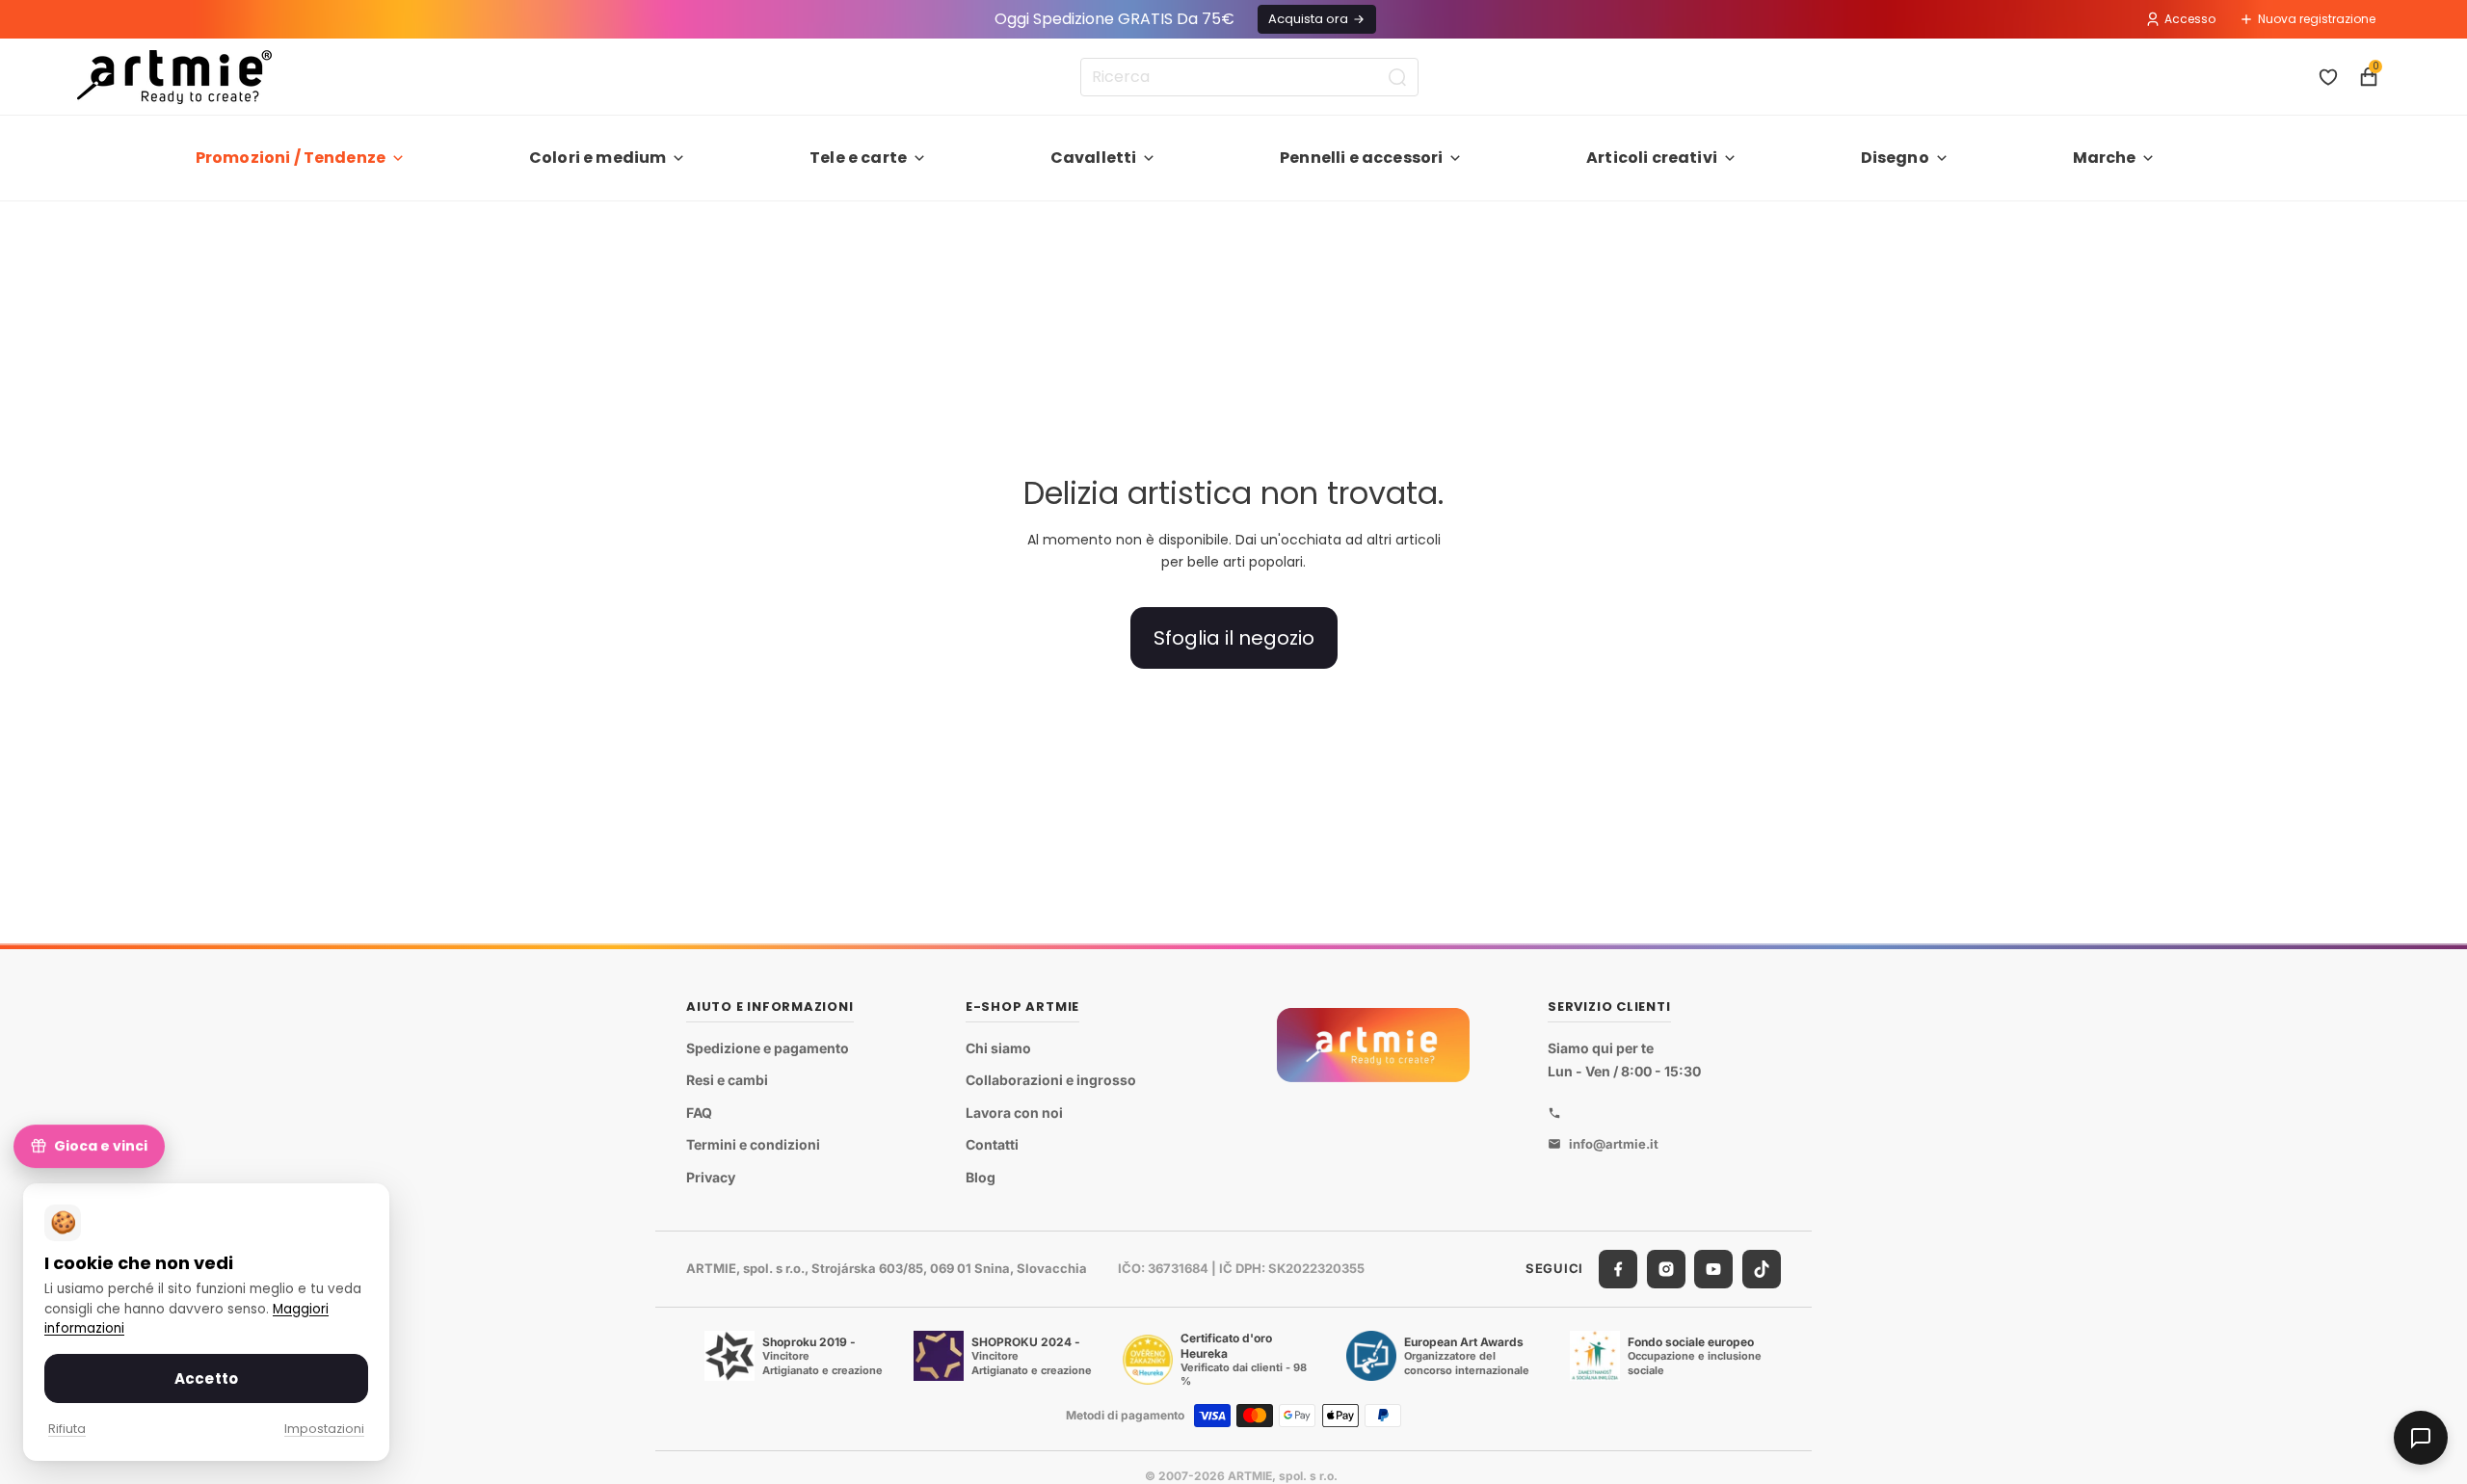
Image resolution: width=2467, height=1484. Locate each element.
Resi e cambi (727, 1080)
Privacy (711, 1177)
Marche (2105, 158)
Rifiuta (67, 1429)
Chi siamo (998, 1048)
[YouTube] (1713, 1269)
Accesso (2190, 19)
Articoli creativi (1652, 158)
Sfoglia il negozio (1234, 638)
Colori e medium (597, 158)
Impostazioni (324, 1429)
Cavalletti (1094, 158)
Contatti (992, 1144)
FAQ (699, 1113)
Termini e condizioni (753, 1144)
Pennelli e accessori (1361, 158)
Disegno (1895, 158)
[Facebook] (1618, 1269)
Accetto (206, 1378)
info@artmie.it (1614, 1144)
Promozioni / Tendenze (291, 158)
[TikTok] (1762, 1269)
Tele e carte (858, 158)
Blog (981, 1177)
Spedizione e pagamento (768, 1048)
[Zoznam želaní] (2328, 77)
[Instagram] (1666, 1269)
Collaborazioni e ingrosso (1051, 1080)
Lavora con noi (1014, 1113)
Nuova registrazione (2317, 19)
